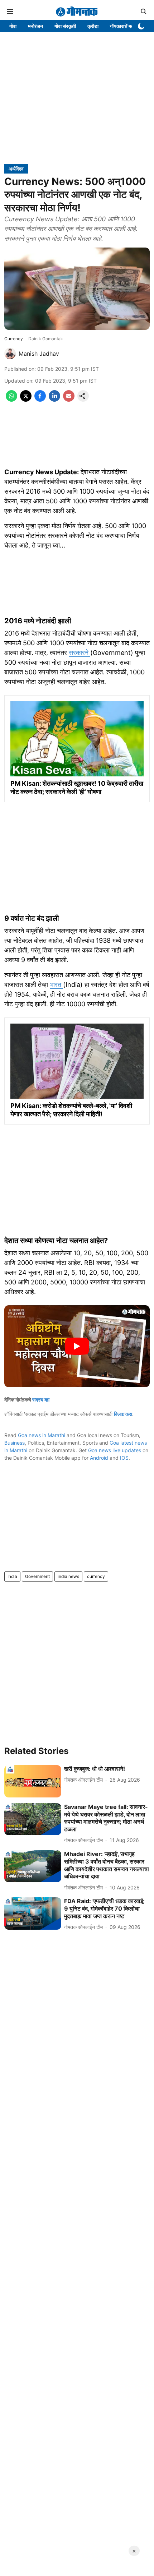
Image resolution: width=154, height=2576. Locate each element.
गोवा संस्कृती (65, 26)
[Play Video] (77, 1346)
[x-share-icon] (26, 400)
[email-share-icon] (69, 400)
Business (15, 1443)
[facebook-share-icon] (40, 400)
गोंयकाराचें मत (122, 26)
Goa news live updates (115, 1450)
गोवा (13, 26)
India (12, 1576)
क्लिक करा (123, 1414)
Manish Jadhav (39, 354)
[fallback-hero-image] (33, 1781)
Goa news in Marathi (42, 1435)
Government (37, 1576)
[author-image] (10, 354)
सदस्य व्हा (41, 1400)
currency (96, 1576)
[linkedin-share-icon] (54, 400)
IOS (124, 1458)
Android (99, 1458)
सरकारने (80, 653)
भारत (56, 985)
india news (68, 1576)
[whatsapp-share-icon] (11, 400)
